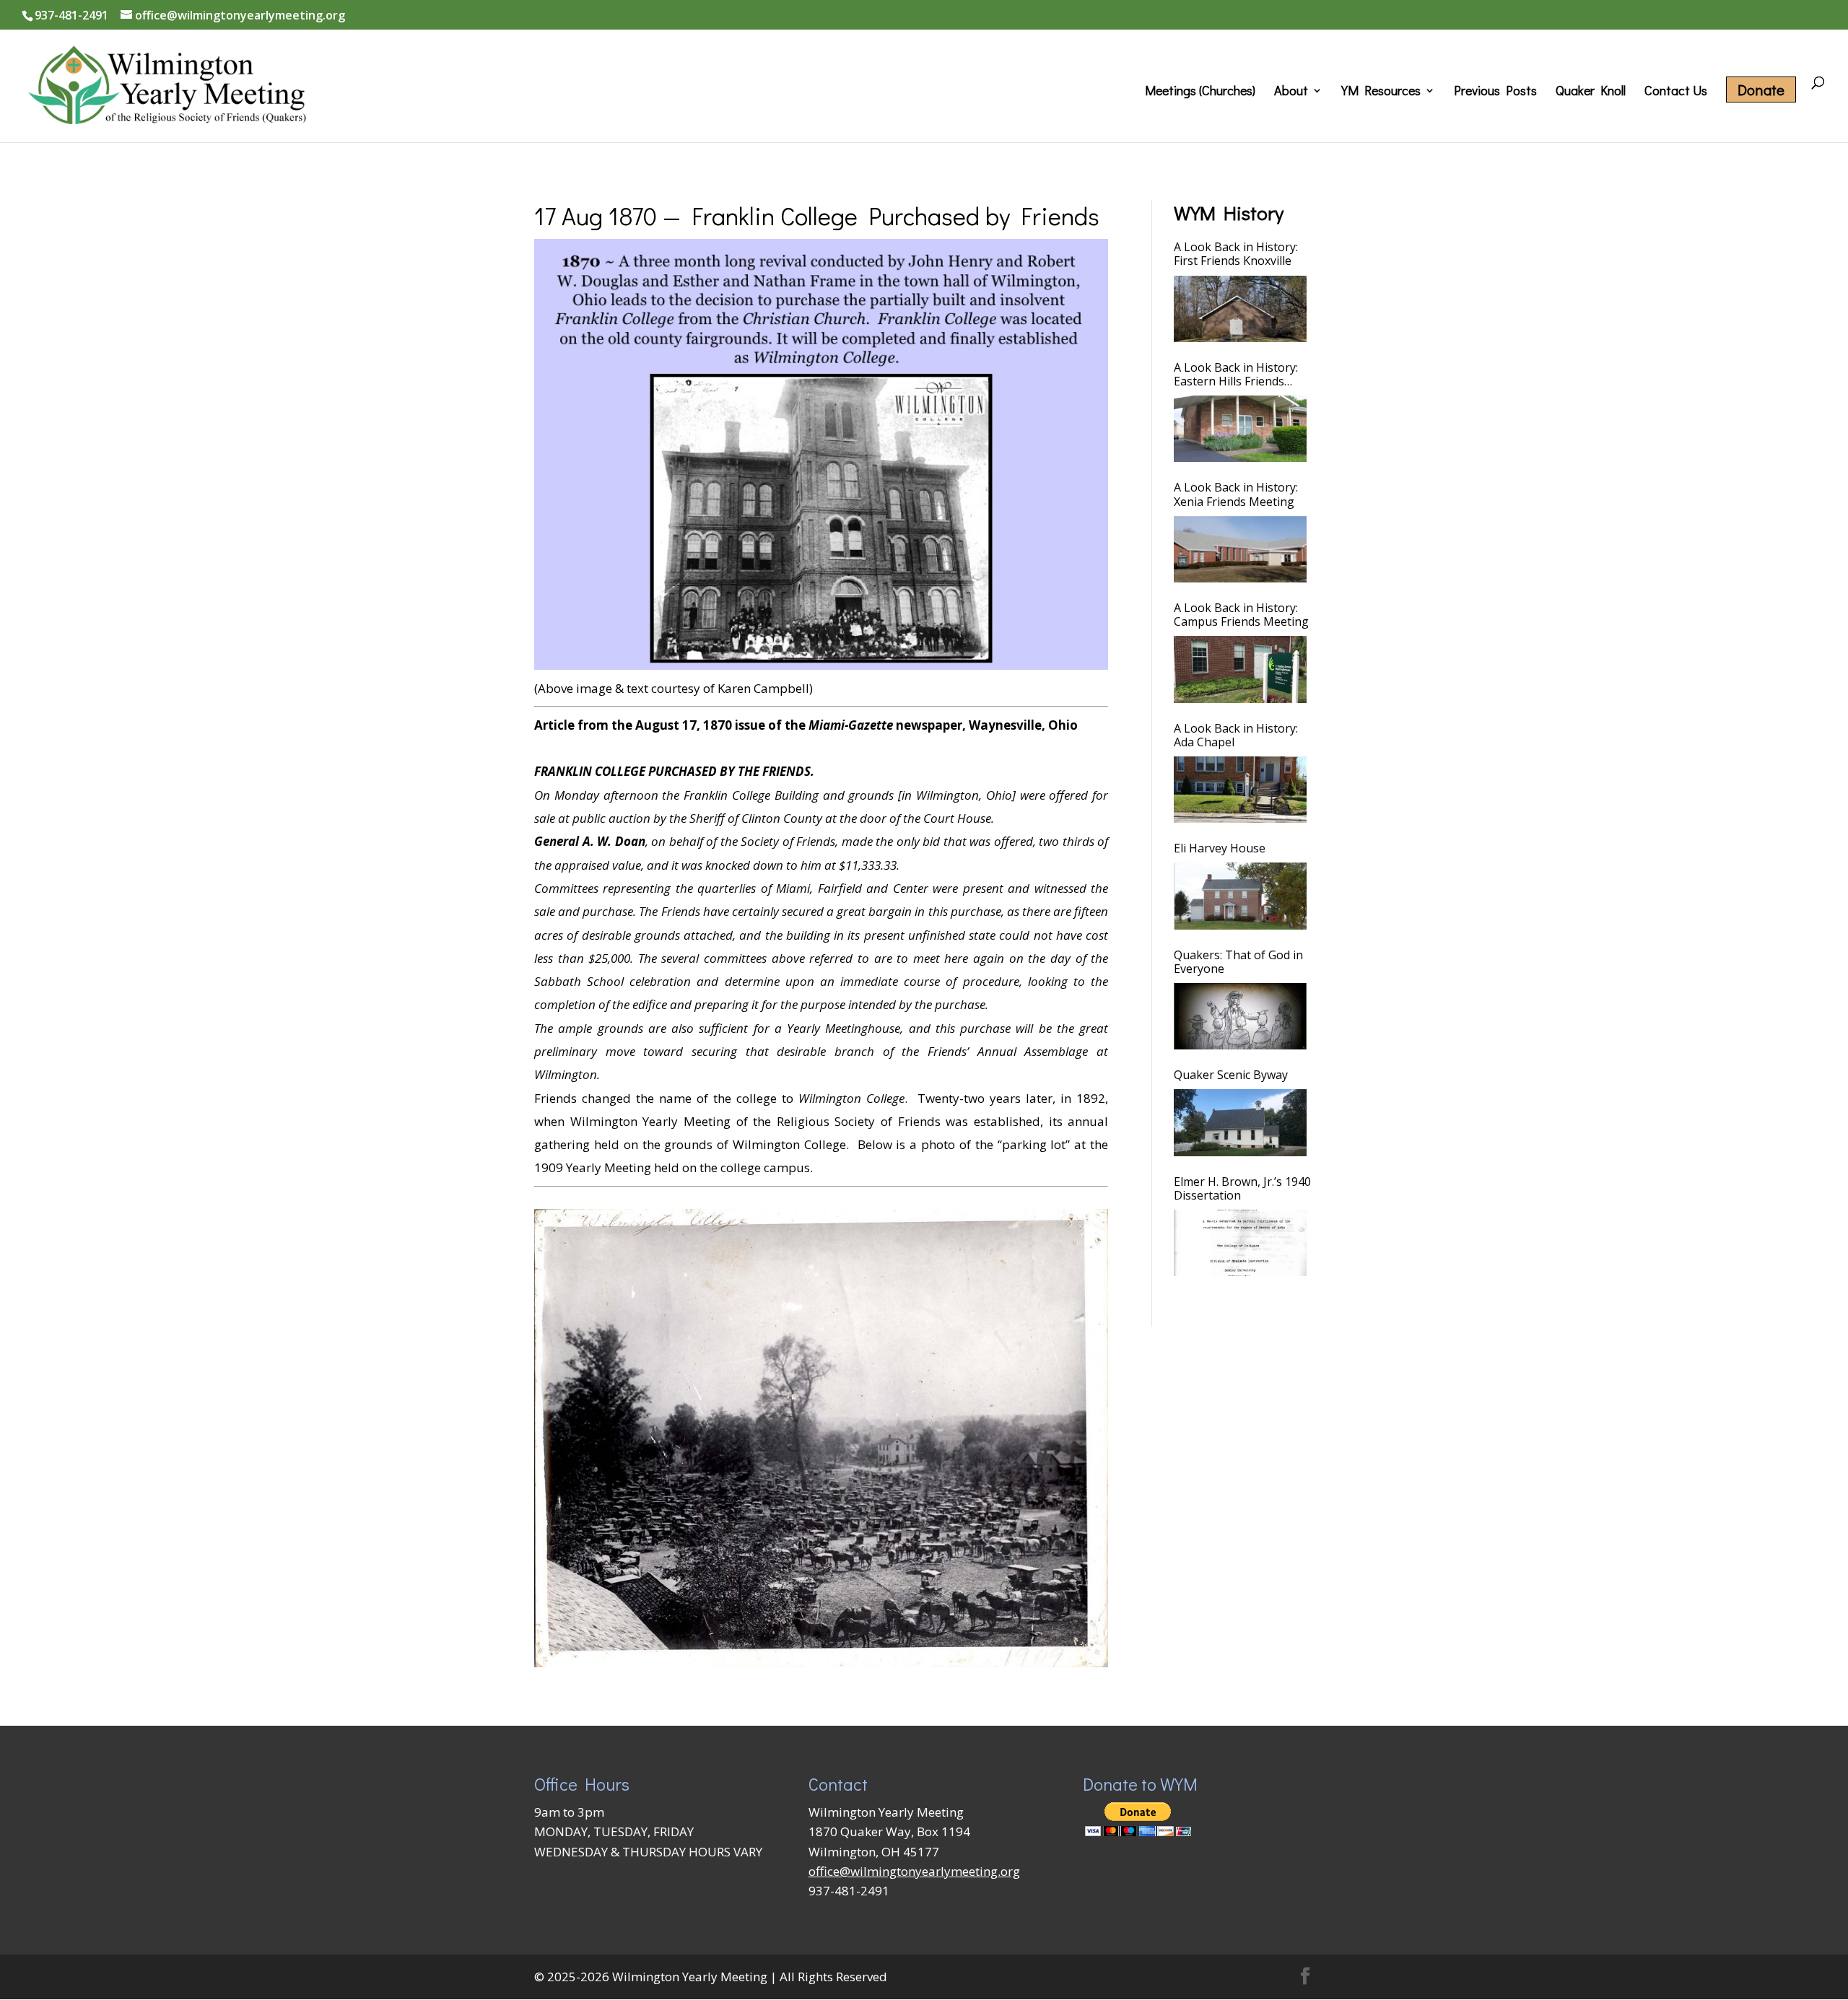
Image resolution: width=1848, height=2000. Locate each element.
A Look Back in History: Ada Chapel (1236, 735)
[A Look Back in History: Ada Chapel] (1240, 790)
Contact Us (1676, 92)
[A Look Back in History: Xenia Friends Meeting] (1240, 549)
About (1291, 92)
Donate (1761, 89)
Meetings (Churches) (1200, 92)
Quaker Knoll (1591, 92)
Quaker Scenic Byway (1231, 1075)
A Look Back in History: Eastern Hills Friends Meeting (1236, 375)
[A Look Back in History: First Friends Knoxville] (1240, 309)
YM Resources (1381, 92)
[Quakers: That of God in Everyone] (1240, 1016)
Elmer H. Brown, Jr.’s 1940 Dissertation (1242, 1189)
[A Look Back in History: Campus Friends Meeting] (1240, 669)
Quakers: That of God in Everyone (1238, 962)
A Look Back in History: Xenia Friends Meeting (1236, 494)
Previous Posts (1495, 92)
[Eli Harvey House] (1240, 896)
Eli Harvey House (1220, 848)
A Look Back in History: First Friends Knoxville (1236, 254)
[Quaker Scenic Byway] (1240, 1122)
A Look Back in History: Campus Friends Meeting (1241, 615)
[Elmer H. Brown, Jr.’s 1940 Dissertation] (1240, 1243)
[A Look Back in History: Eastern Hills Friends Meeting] (1240, 429)
